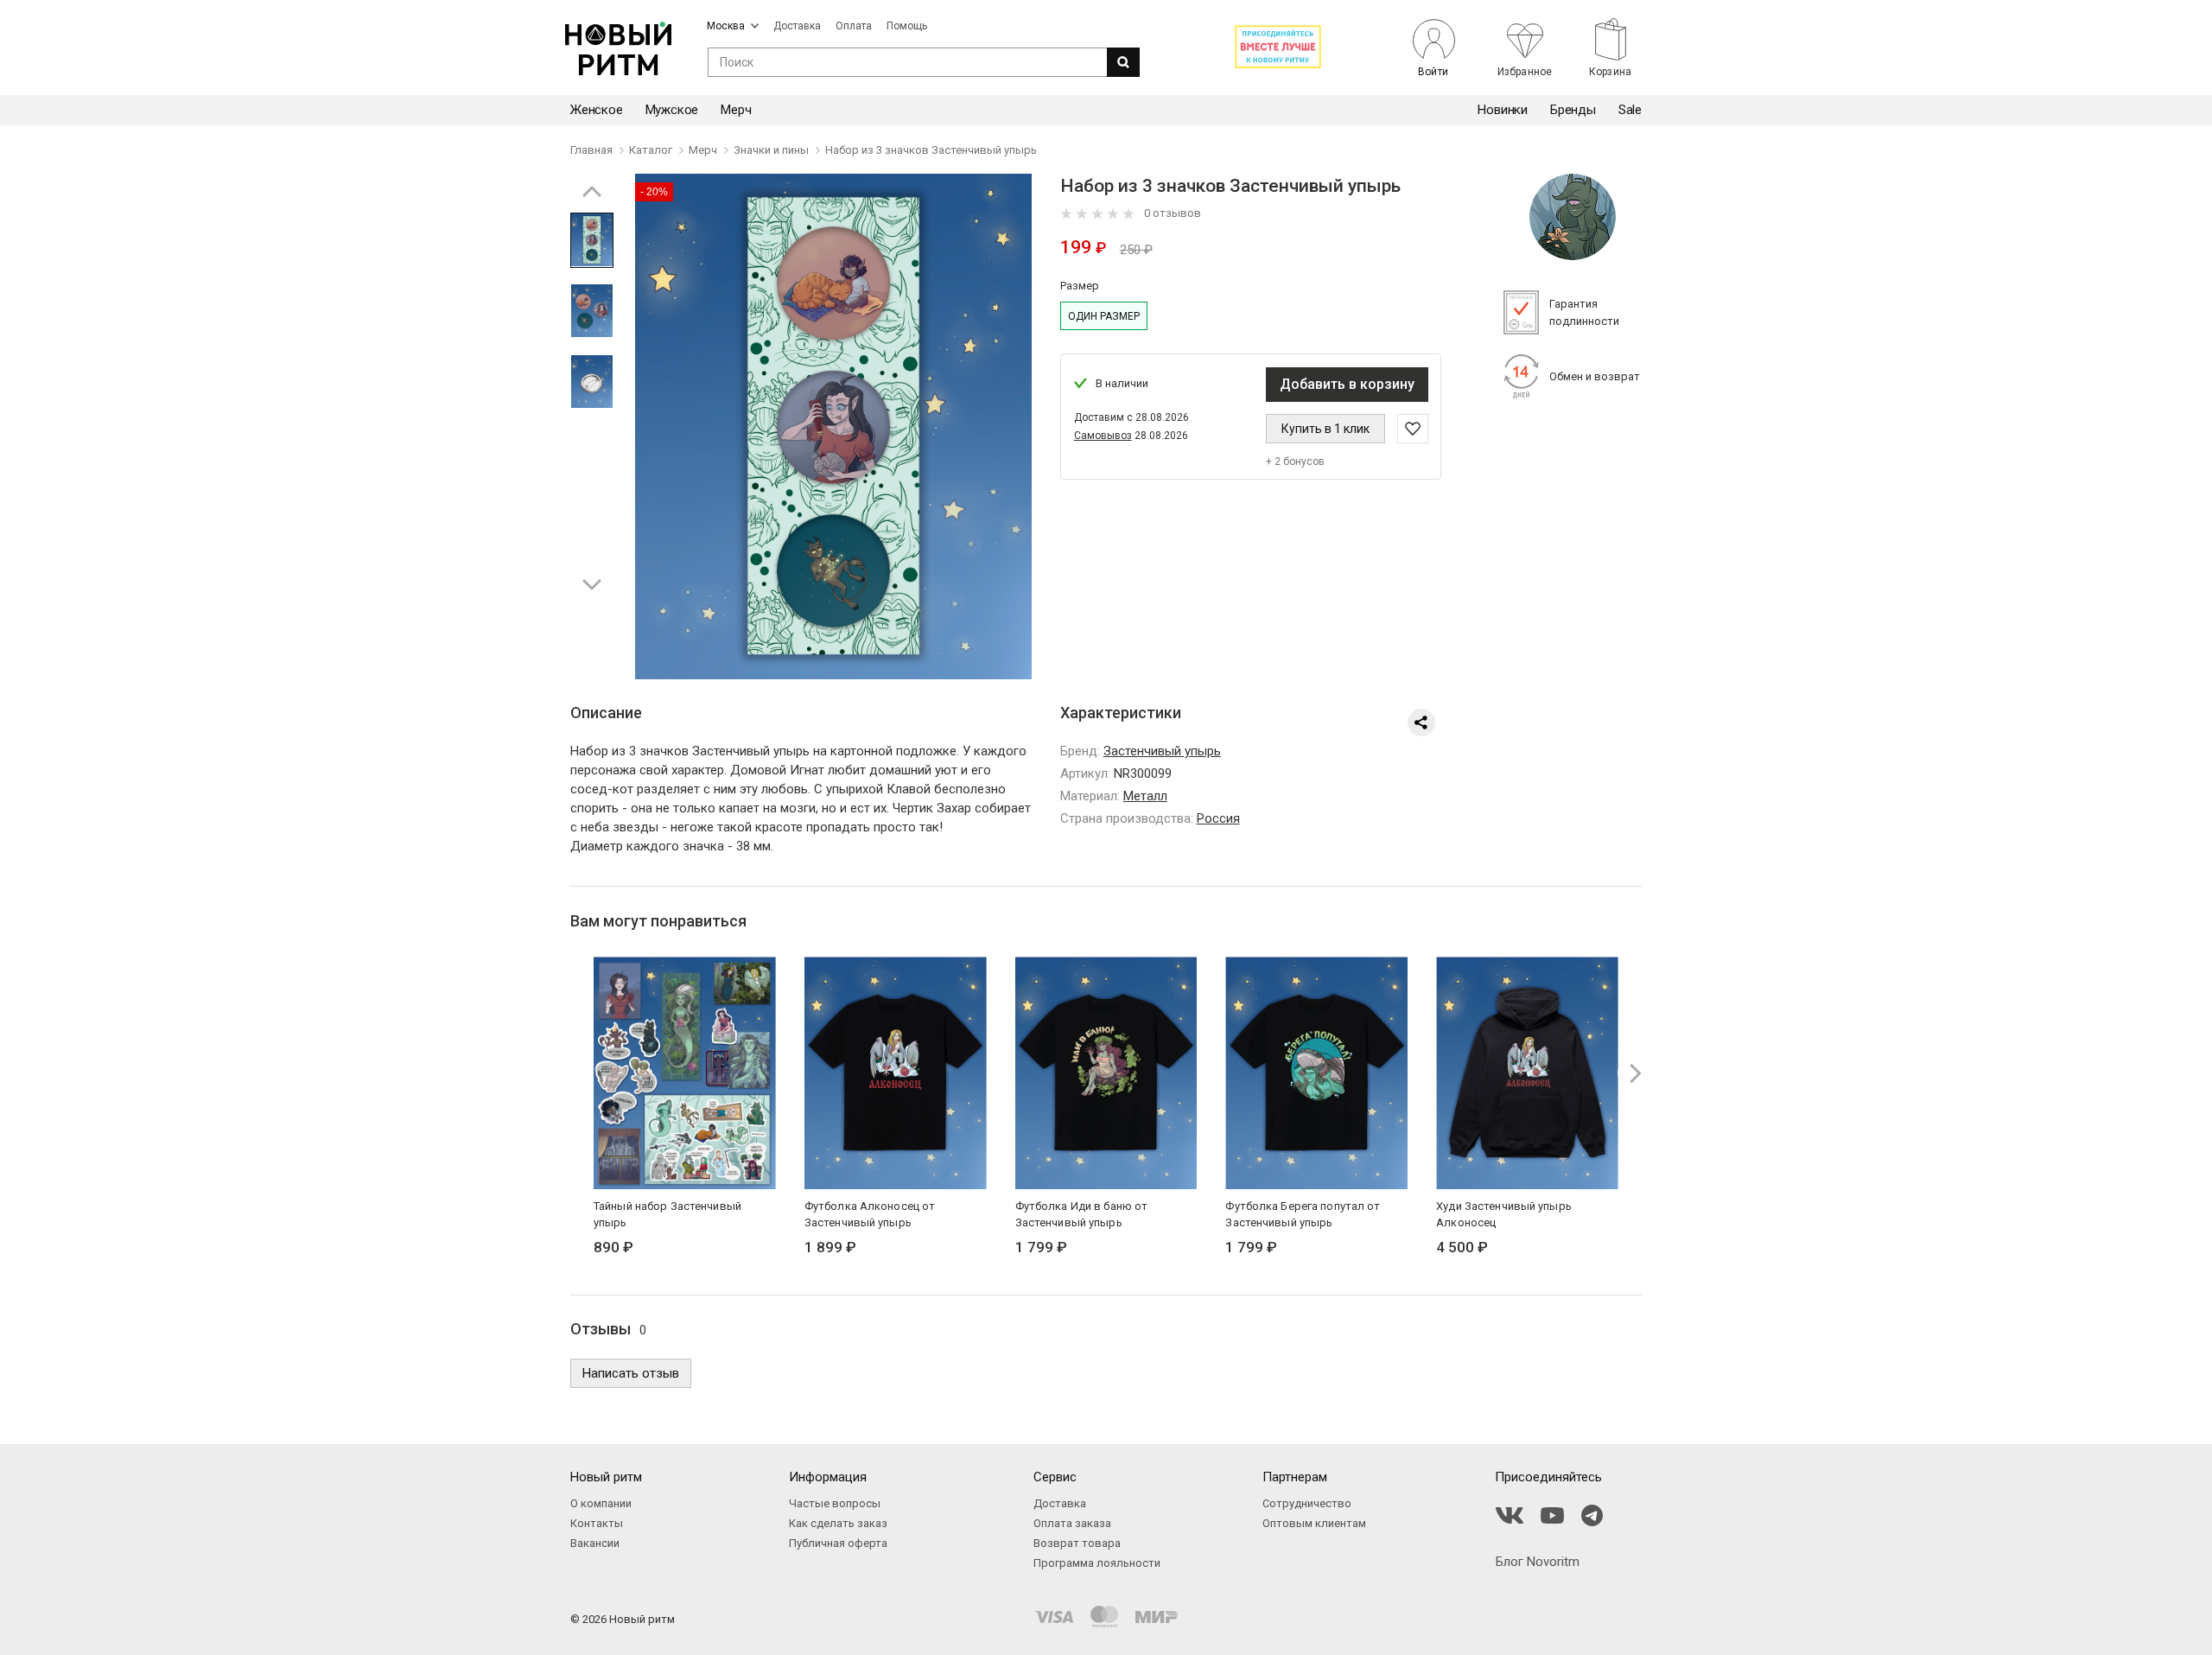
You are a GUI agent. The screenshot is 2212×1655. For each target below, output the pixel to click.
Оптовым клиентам (1314, 1523)
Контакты (597, 1523)
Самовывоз (1103, 436)
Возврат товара (1077, 1543)
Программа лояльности (1097, 1563)
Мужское (672, 110)
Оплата (854, 26)
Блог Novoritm (1538, 1562)
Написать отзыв (631, 1373)
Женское (597, 110)
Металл (1145, 796)
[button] (592, 584)
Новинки (1503, 110)
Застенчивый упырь (1162, 751)
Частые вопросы (835, 1503)
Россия (1218, 818)
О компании (601, 1503)
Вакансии (595, 1543)
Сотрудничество (1307, 1503)
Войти (1433, 71)
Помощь (907, 26)
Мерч (736, 110)
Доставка (797, 26)
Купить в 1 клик (1325, 429)
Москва (726, 26)
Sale (1630, 110)
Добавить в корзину (1347, 384)
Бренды (1573, 110)
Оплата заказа (1072, 1523)
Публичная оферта (838, 1543)
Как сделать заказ (838, 1523)
